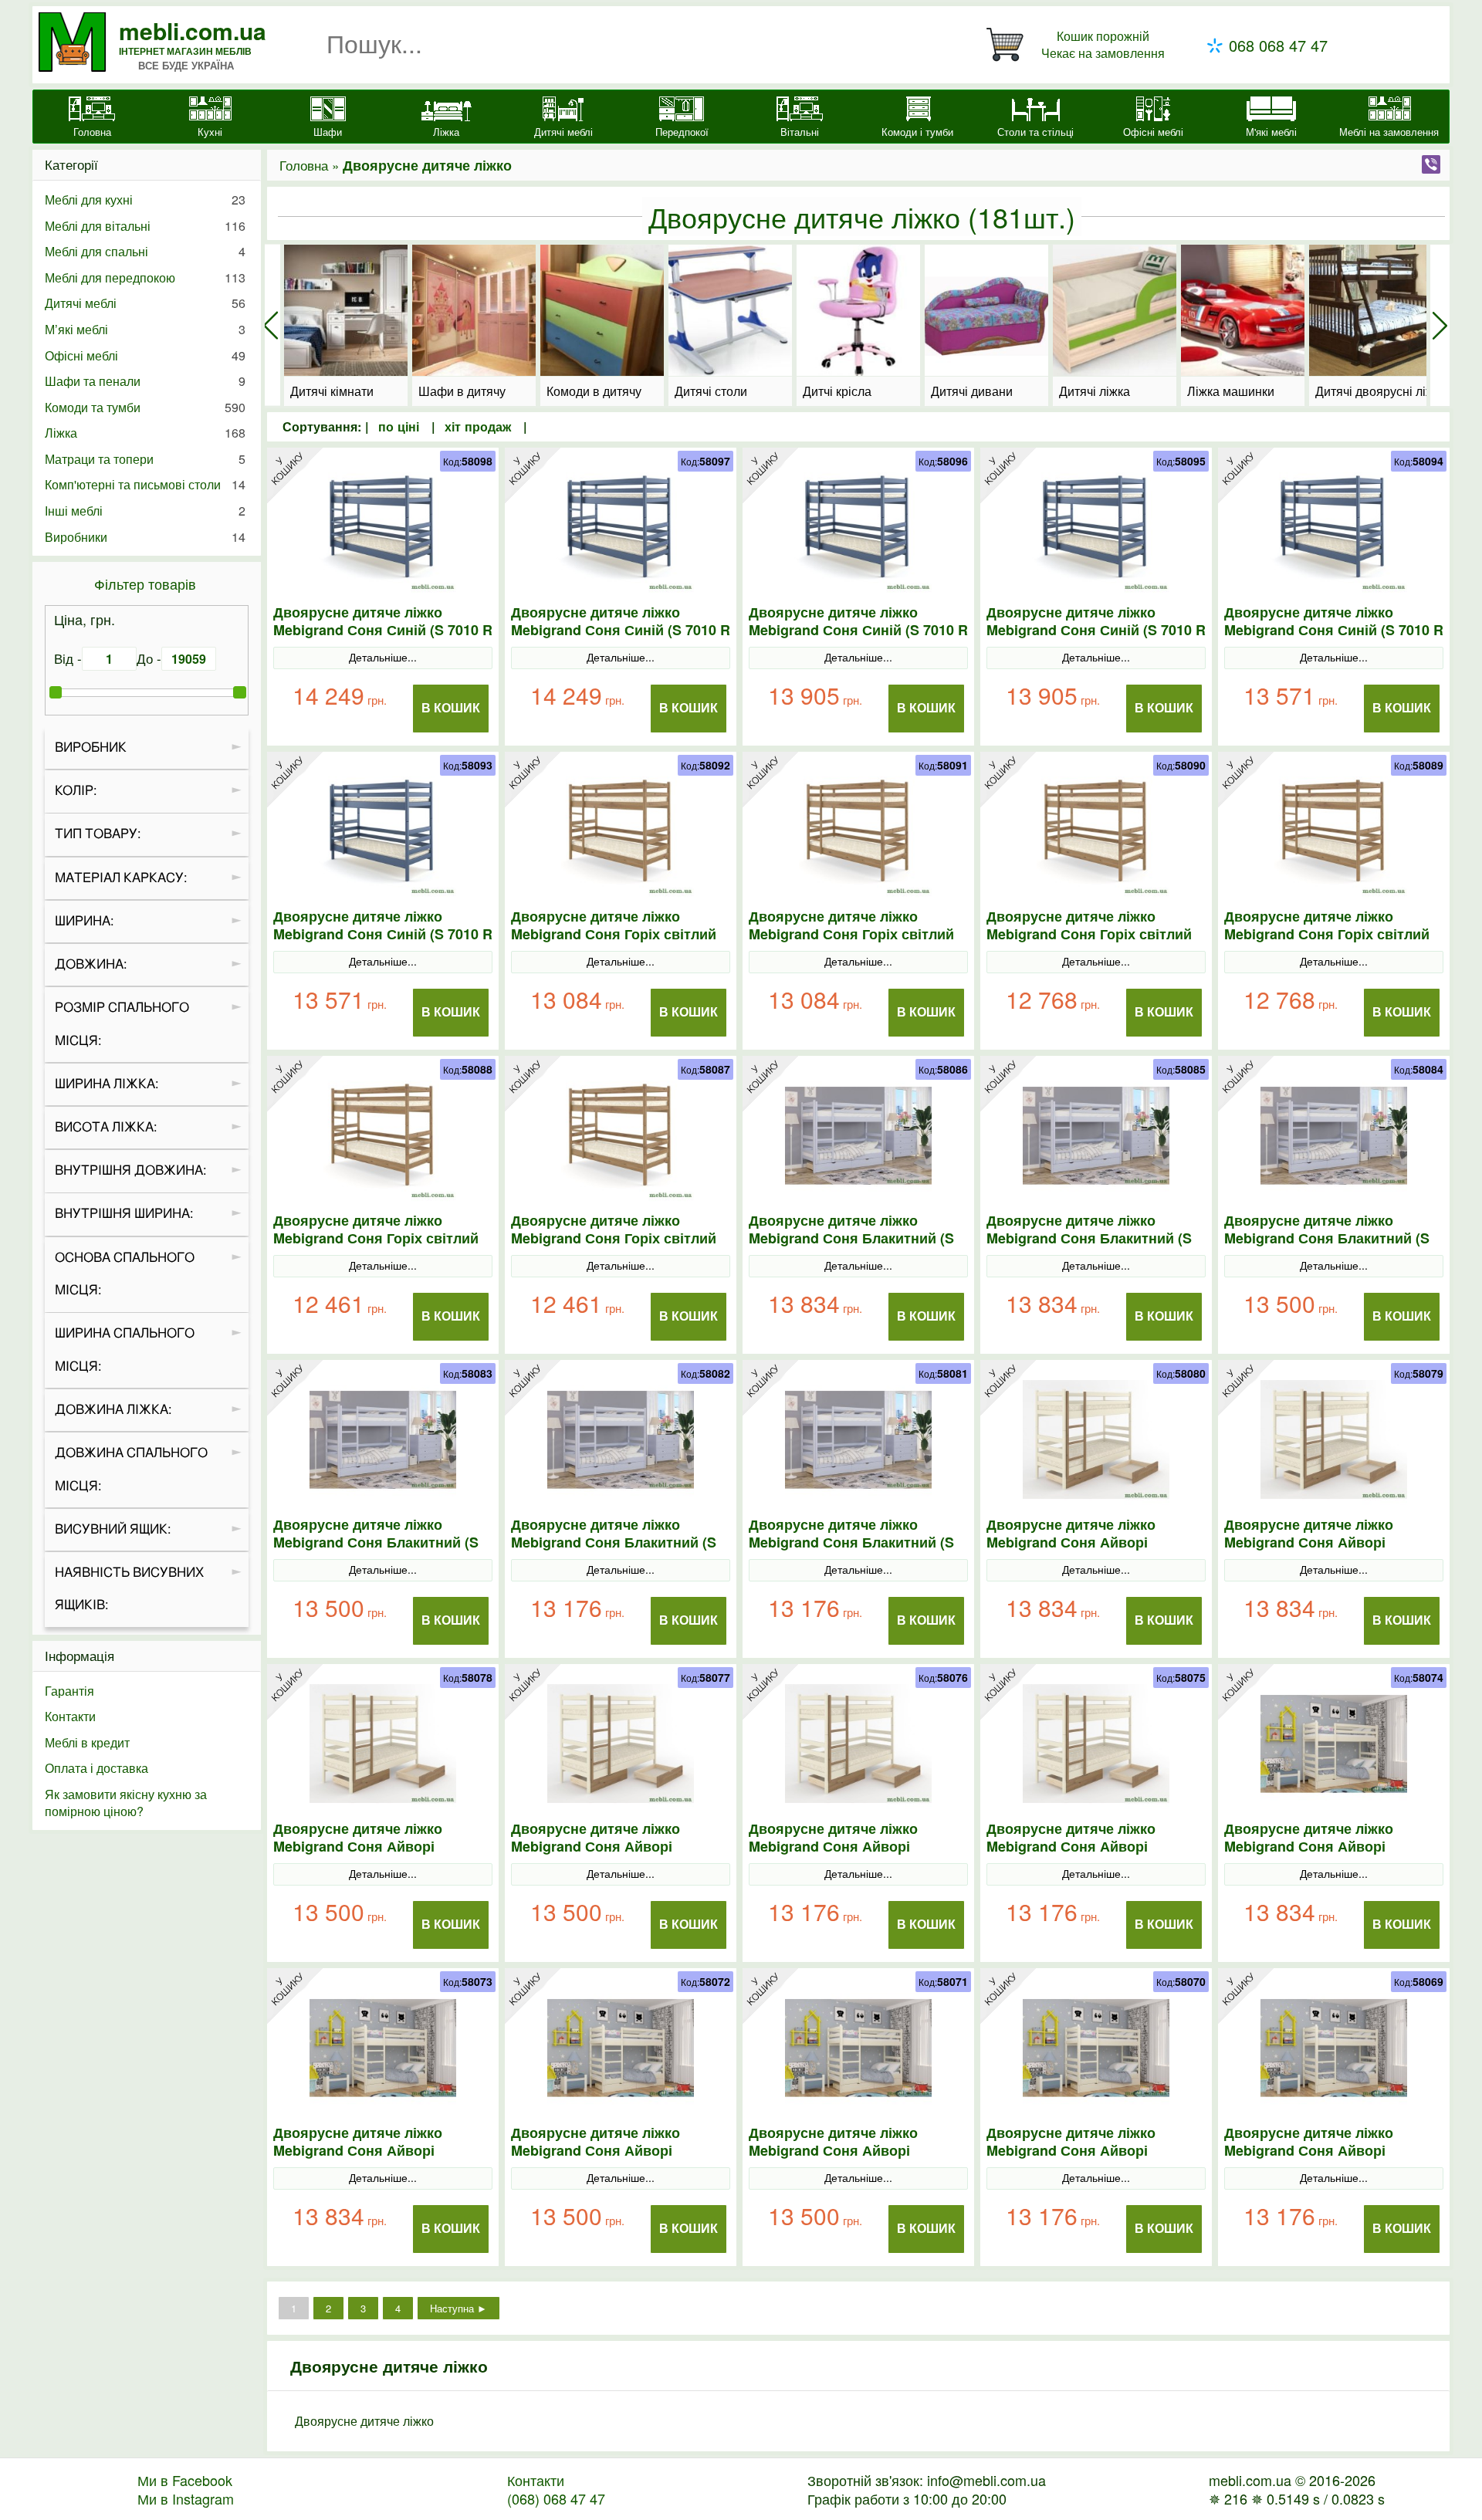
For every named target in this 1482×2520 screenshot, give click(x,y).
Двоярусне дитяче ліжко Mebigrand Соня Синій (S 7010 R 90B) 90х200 (383, 630)
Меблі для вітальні (145, 226)
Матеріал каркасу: (121, 878)
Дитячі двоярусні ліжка (1374, 391)
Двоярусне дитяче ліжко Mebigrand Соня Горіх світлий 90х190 (851, 934)
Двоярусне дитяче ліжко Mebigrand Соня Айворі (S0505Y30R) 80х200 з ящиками (616, 2151)
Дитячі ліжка (1095, 391)
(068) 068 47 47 (556, 2498)
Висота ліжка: (106, 1127)
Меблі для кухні (145, 200)
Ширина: (84, 921)
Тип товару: (98, 834)
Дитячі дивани (972, 391)
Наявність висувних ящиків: (129, 1589)
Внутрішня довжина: (130, 1170)
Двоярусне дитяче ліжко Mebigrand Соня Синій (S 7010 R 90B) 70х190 (383, 934)
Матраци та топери (145, 459)
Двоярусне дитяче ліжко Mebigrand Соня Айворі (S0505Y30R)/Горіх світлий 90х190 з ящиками (1314, 1551)
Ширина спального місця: (125, 1350)
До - (149, 658)
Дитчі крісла (837, 391)
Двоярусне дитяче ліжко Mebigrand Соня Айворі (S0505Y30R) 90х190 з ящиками (379, 2151)
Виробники (145, 537)
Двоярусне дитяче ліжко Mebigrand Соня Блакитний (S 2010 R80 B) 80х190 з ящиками (376, 1542)
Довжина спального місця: (131, 1470)
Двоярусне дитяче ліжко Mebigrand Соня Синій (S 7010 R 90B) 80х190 (1096, 630)
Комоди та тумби (145, 407)
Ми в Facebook (185, 2480)
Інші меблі (145, 511)
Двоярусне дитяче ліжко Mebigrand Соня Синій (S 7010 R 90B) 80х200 (858, 630)
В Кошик (451, 708)
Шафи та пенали (145, 381)
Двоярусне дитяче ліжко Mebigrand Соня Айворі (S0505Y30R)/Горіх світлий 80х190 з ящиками (601, 1855)
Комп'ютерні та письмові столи (145, 484)
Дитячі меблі (145, 303)
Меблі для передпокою (145, 277)
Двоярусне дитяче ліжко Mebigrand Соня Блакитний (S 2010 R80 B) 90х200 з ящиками (851, 1238)
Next (1440, 325)
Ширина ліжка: (107, 1084)
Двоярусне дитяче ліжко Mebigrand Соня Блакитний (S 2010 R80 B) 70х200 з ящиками (614, 1542)
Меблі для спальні (145, 251)
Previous (271, 325)
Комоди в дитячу (594, 391)
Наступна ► (458, 2308)
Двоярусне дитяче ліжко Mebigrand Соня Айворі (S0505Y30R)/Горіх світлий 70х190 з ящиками (1076, 1855)
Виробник (91, 748)
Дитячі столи (711, 391)
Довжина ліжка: (113, 1410)
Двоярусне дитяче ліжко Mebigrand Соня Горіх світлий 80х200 (1089, 934)
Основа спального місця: (125, 1274)
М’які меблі (145, 329)
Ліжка (145, 433)
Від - (68, 658)
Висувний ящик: (113, 1529)
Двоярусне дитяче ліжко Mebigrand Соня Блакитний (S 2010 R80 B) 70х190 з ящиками (851, 1542)
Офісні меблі (145, 355)
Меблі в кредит (87, 1742)
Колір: (76, 791)
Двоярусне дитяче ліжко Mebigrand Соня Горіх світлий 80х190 (1327, 934)
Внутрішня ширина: (124, 1214)
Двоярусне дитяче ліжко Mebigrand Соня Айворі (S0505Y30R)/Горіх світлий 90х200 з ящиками (1076, 1551)
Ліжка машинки (1231, 391)
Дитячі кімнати (332, 391)
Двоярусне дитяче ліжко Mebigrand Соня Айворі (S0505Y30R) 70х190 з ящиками (1330, 2151)
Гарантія (69, 1691)
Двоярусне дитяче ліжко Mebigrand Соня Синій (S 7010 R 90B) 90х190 (621, 630)
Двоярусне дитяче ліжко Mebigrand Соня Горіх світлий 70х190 (614, 1238)
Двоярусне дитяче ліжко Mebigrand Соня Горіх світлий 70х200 (376, 1238)
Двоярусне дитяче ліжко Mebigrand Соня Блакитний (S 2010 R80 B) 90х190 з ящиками (1089, 1238)
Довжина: (91, 964)
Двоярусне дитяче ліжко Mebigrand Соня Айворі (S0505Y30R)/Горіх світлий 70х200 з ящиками (839, 1855)
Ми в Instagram (186, 2498)
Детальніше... (383, 657)
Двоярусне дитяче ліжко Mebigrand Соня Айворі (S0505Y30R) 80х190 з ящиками (854, 2151)
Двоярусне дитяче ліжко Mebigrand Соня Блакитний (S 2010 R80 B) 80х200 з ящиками (1327, 1238)
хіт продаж (478, 426)
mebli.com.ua (193, 30)
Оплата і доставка (96, 1768)
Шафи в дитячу (462, 391)
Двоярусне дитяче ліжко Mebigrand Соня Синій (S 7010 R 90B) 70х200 (1334, 630)
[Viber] (1431, 164)
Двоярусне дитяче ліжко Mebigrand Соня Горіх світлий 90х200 (614, 934)
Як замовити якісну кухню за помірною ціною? (126, 1803)
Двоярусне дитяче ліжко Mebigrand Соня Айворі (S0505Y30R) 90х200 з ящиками (1330, 1847)
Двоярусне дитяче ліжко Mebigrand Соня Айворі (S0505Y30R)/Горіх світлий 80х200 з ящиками (363, 1855)
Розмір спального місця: (122, 1024)
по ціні (401, 426)
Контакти (70, 1716)
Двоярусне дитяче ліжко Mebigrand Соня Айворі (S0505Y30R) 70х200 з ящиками (1092, 2151)
